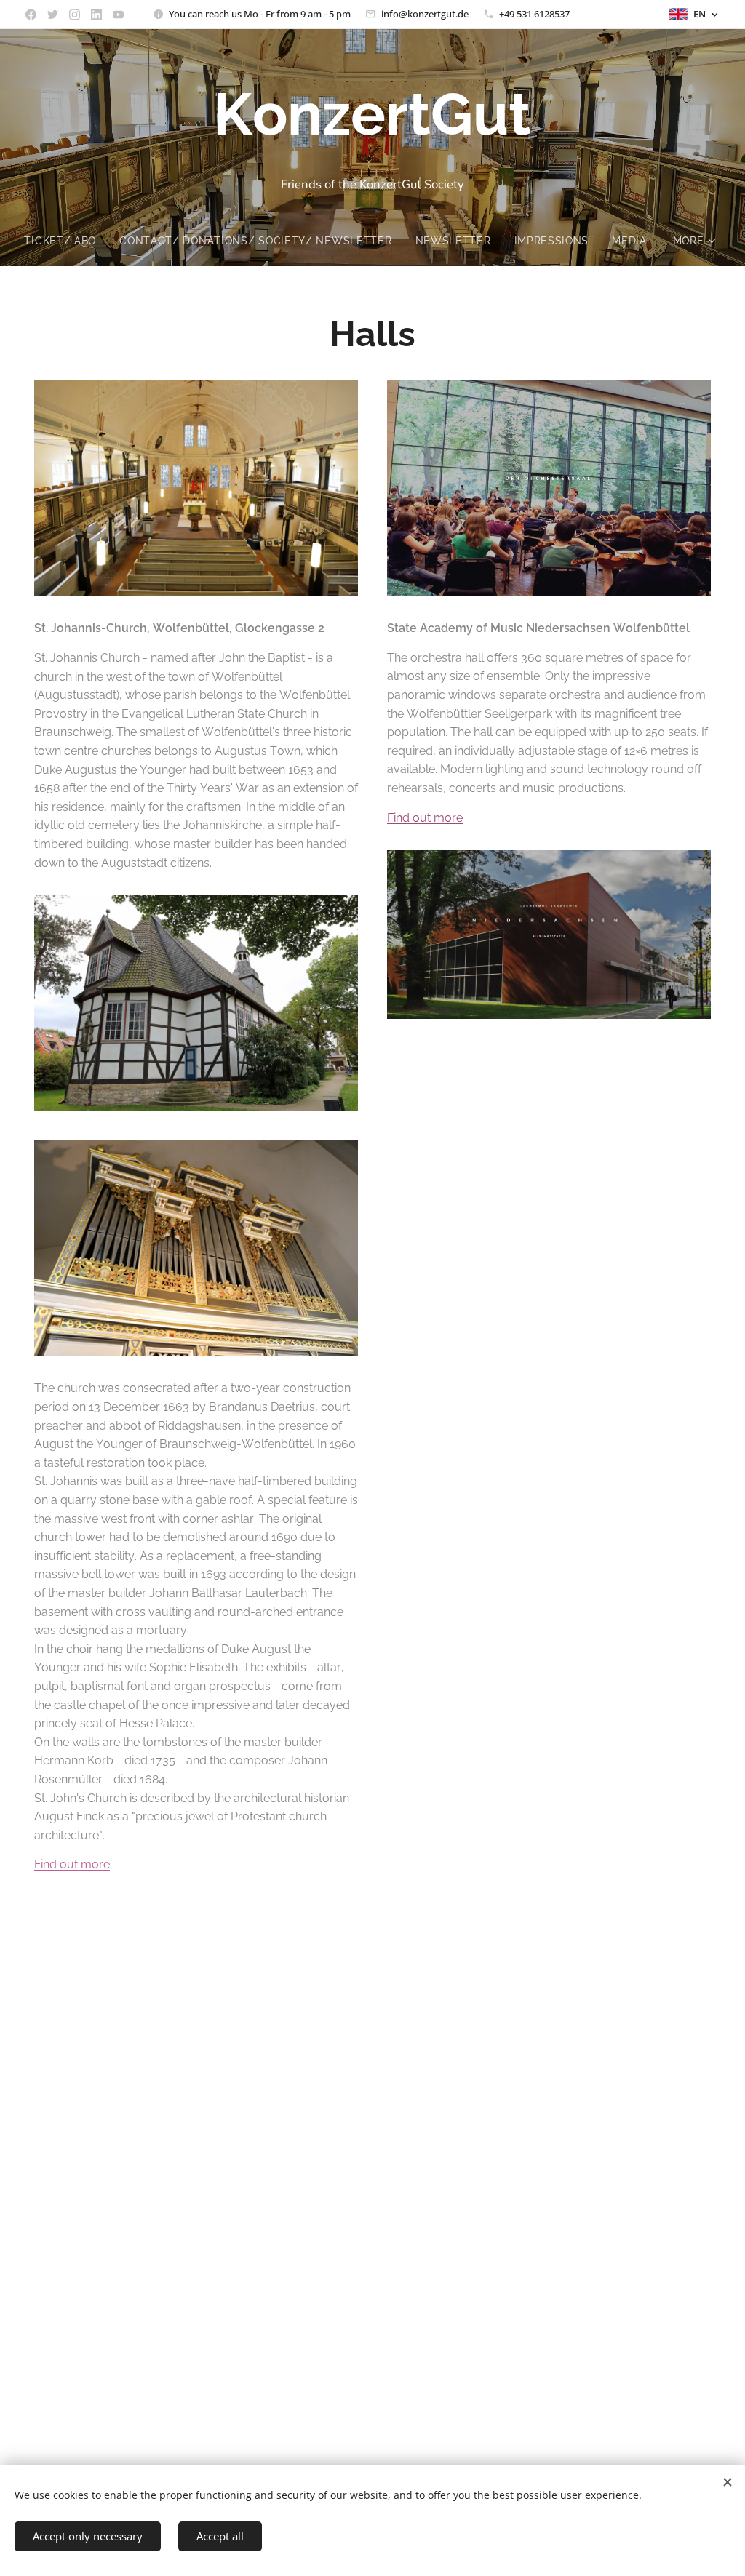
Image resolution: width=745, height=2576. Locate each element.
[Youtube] (118, 15)
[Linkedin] (96, 15)
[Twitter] (53, 15)
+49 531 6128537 (534, 14)
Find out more (72, 1864)
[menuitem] (66, 241)
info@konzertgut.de (425, 14)
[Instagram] (75, 15)
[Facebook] (31, 15)
